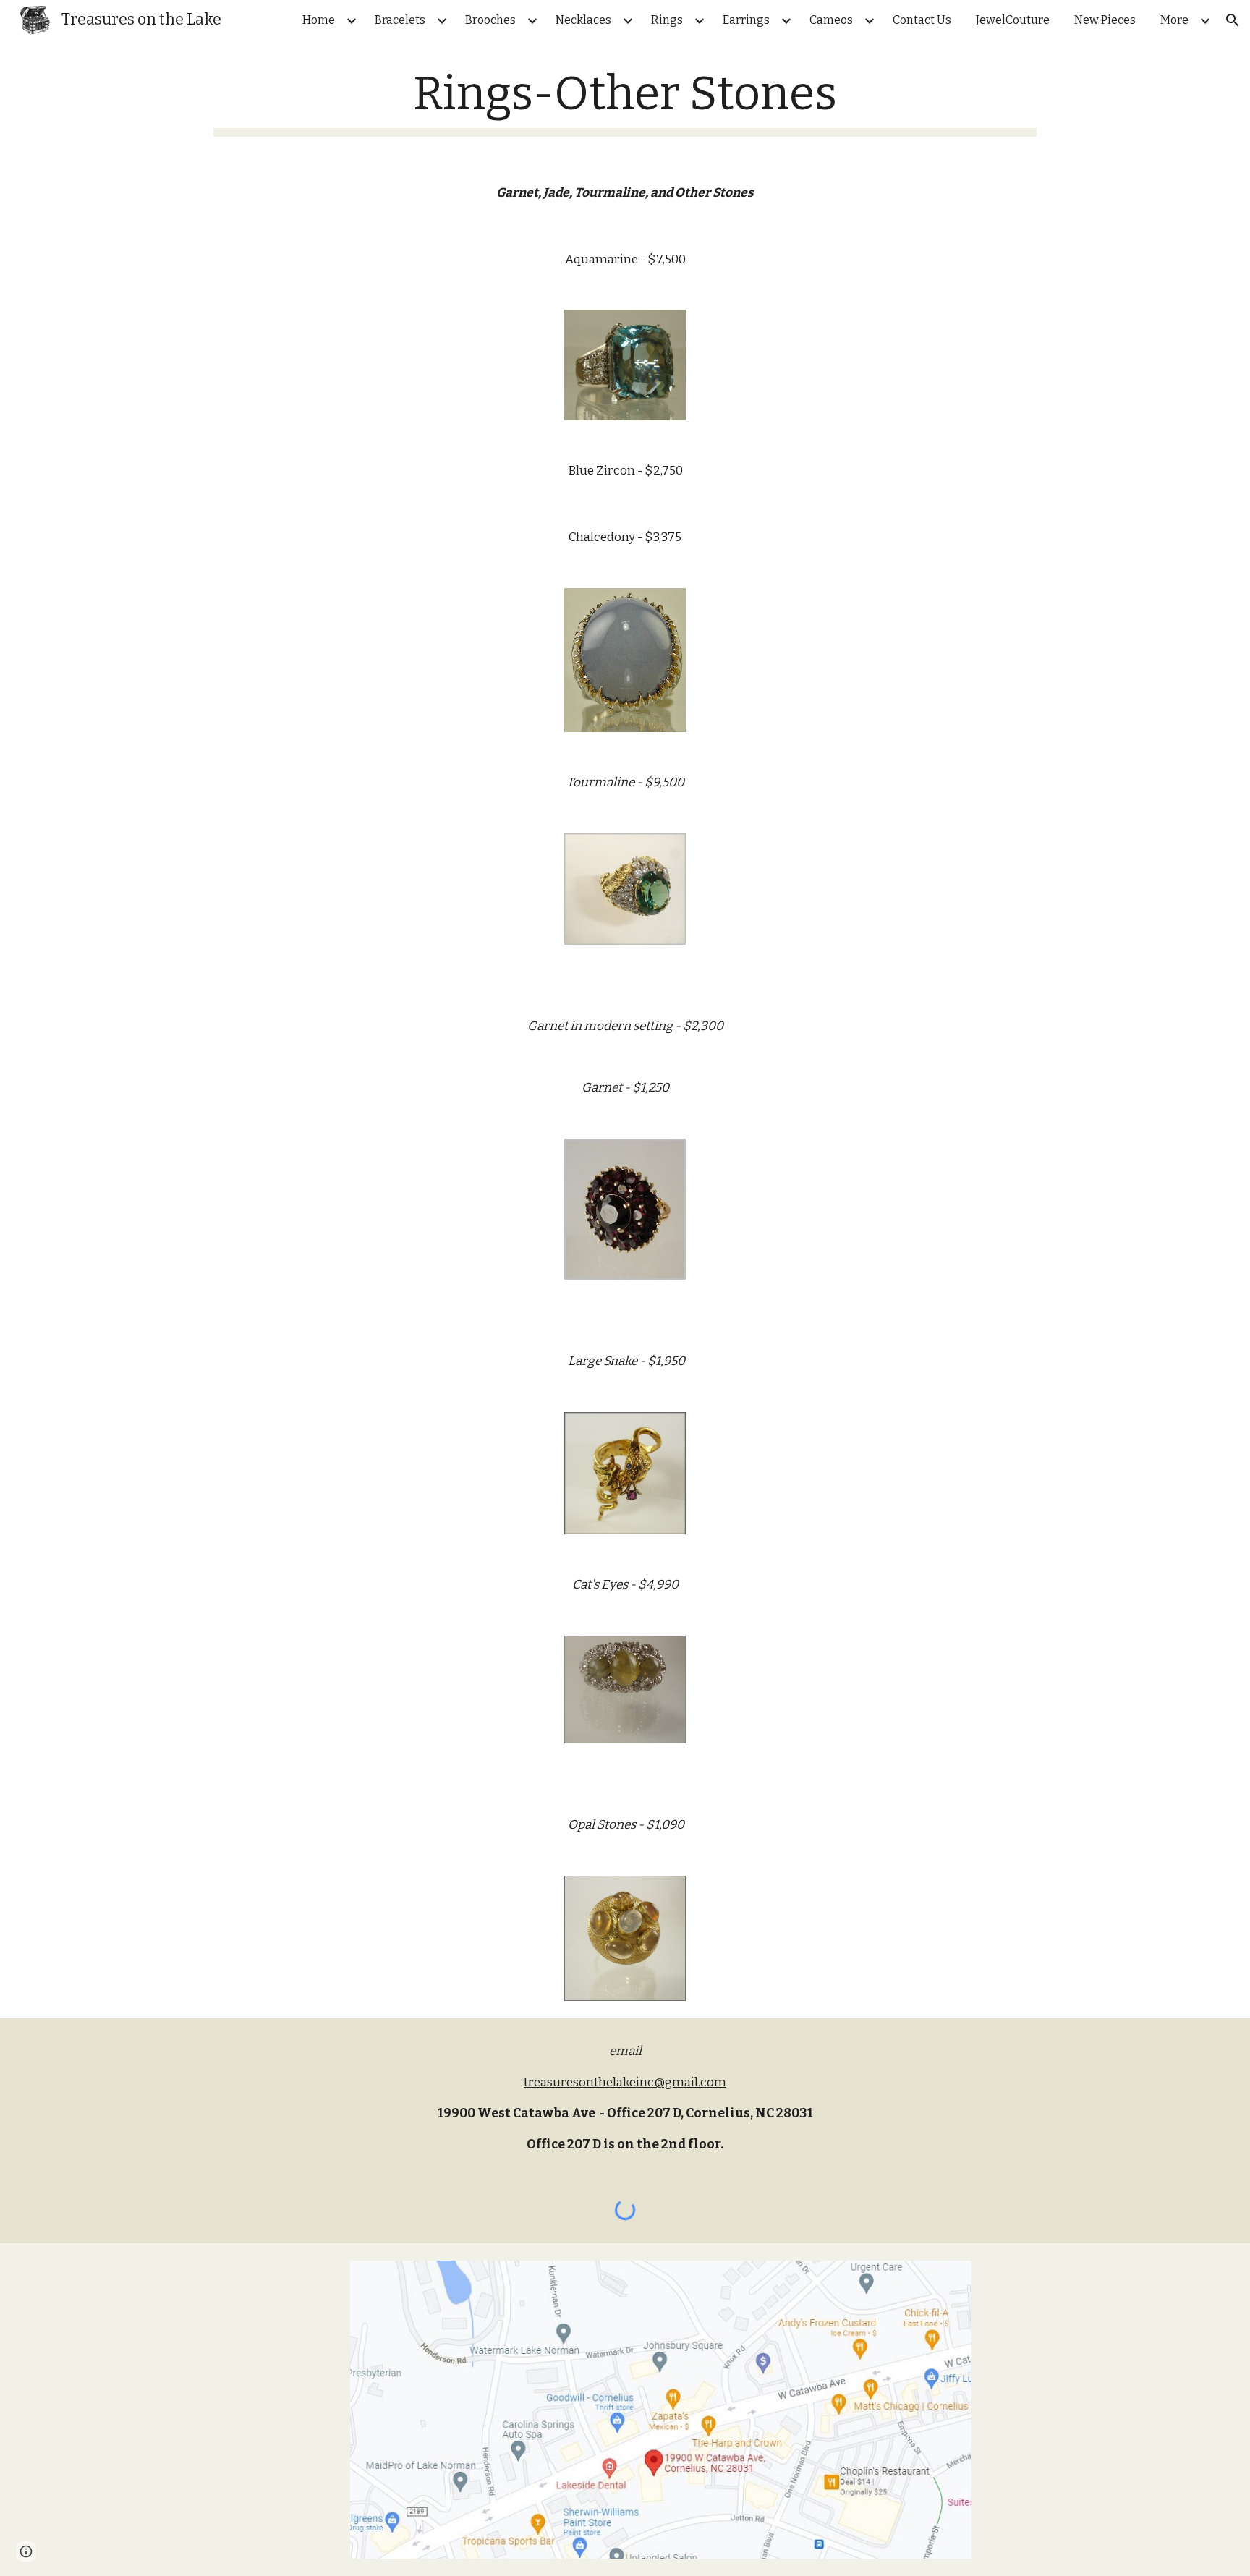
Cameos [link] (831, 20)
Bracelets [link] (400, 20)
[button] (1233, 20)
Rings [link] (667, 20)
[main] (625, 102)
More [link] (1174, 20)
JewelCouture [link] (1013, 20)
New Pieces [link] (1105, 20)
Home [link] (319, 20)
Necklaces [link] (583, 20)
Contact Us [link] (922, 20)
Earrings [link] (746, 20)
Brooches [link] (490, 20)
